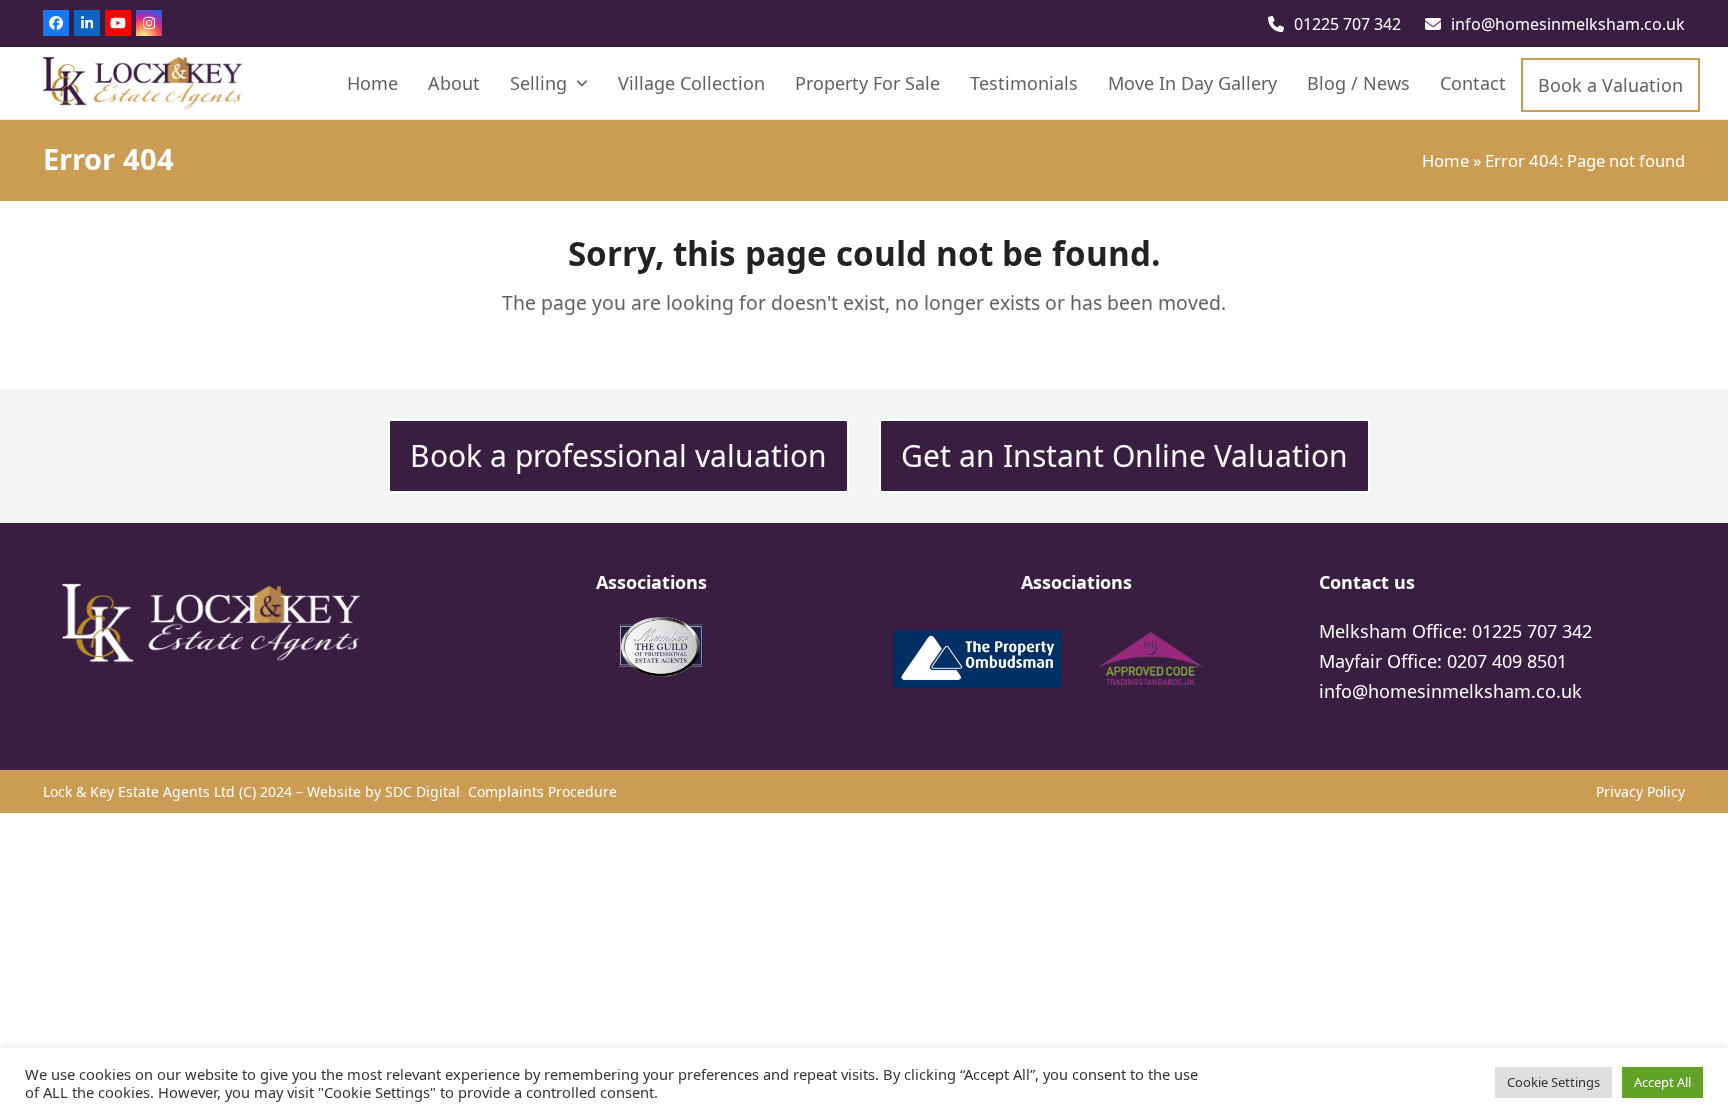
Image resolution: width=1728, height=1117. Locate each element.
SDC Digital (424, 791)
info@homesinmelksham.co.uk (1568, 24)
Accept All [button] (1662, 1082)
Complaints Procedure (542, 791)
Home (1445, 160)
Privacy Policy (1640, 791)
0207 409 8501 (1507, 661)
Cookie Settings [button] (1553, 1082)
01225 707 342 (1347, 24)
